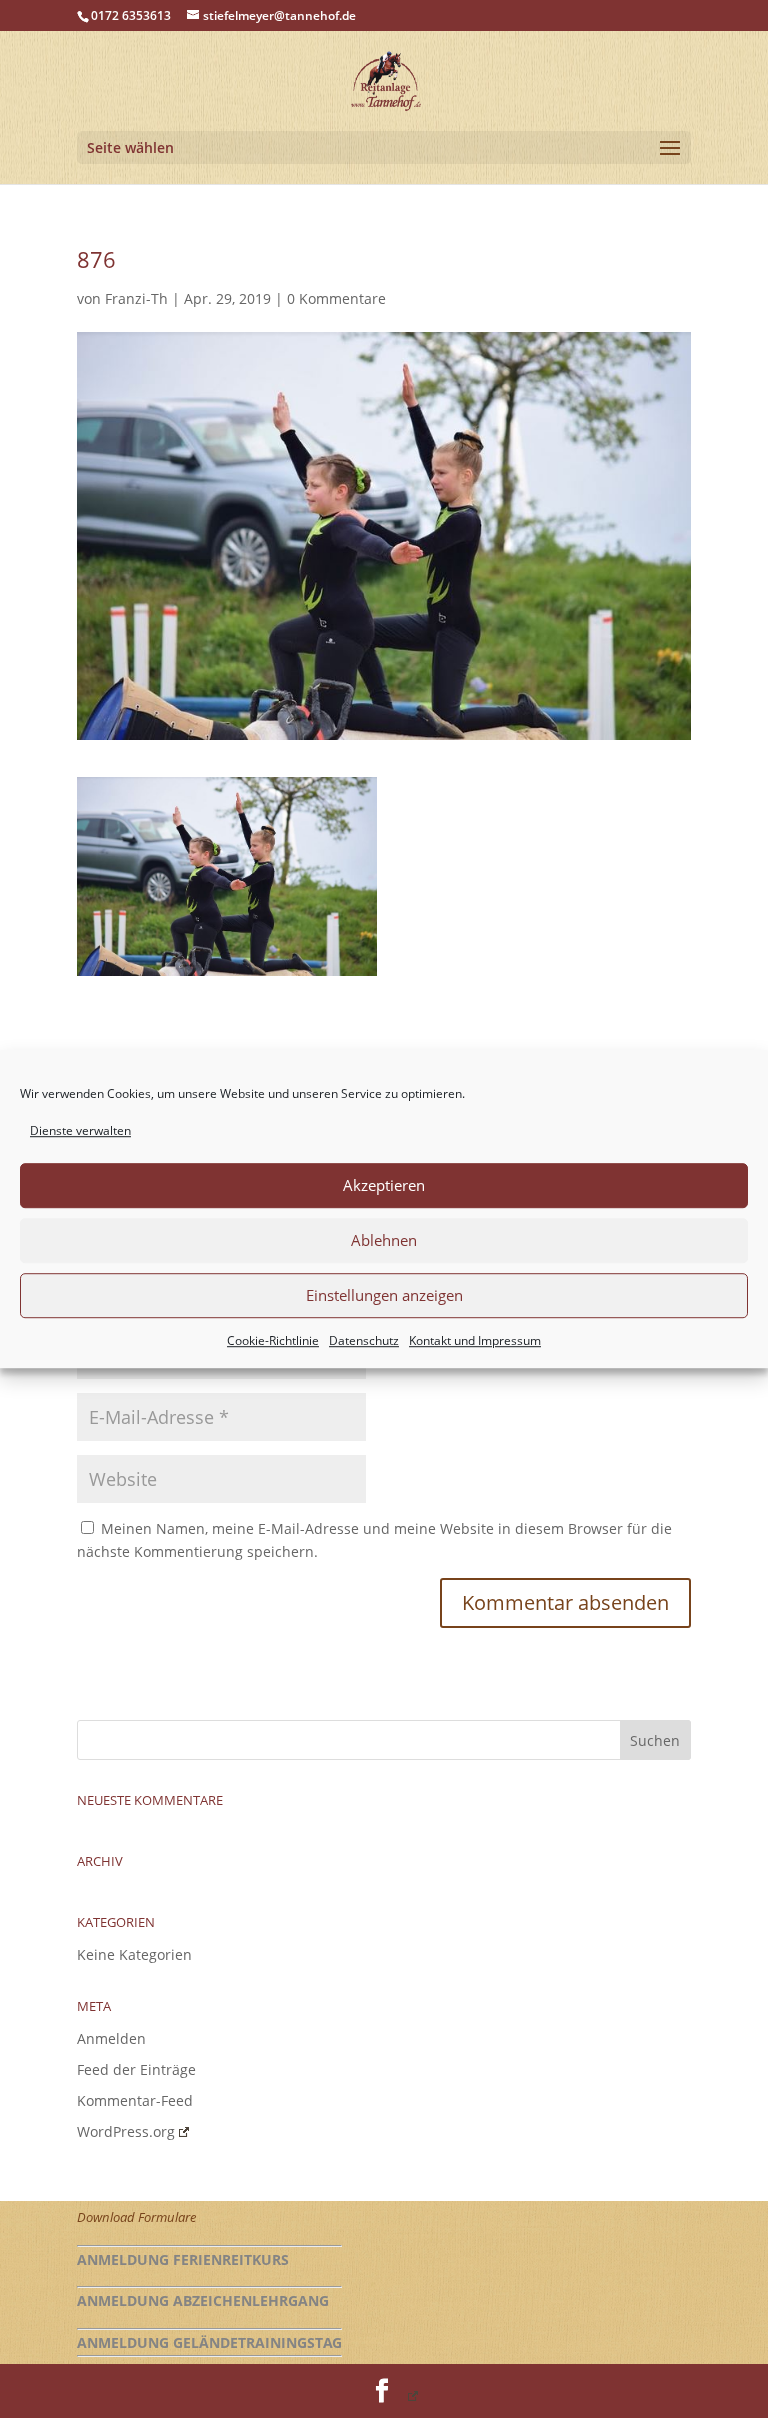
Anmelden (111, 2038)
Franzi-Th (136, 298)
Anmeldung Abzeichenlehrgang (203, 2300)
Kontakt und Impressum (475, 1340)
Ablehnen (384, 1241)
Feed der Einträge (136, 2069)
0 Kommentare (336, 298)
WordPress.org (126, 2131)
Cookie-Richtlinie (273, 1340)
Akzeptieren (384, 1186)
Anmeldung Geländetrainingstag (209, 2342)
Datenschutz (364, 1340)
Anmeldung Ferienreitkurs (183, 2259)
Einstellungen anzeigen (384, 1296)
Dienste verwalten (80, 1130)
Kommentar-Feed (135, 2100)
